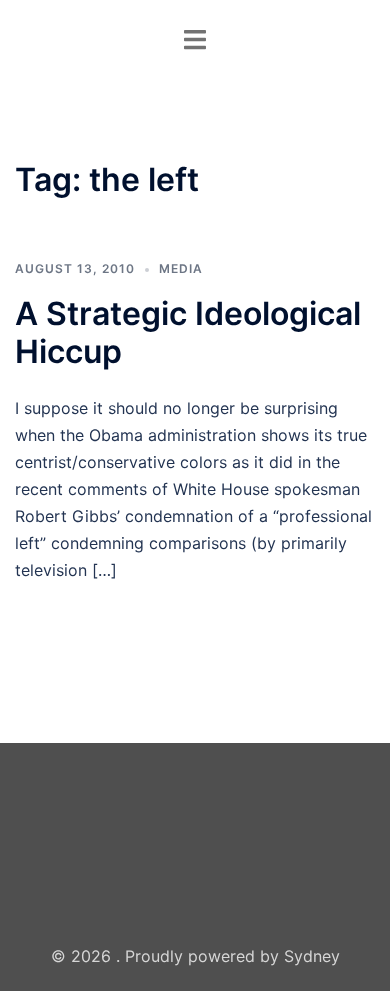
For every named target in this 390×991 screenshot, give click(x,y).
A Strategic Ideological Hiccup (188, 332)
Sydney (312, 956)
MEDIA (181, 268)
